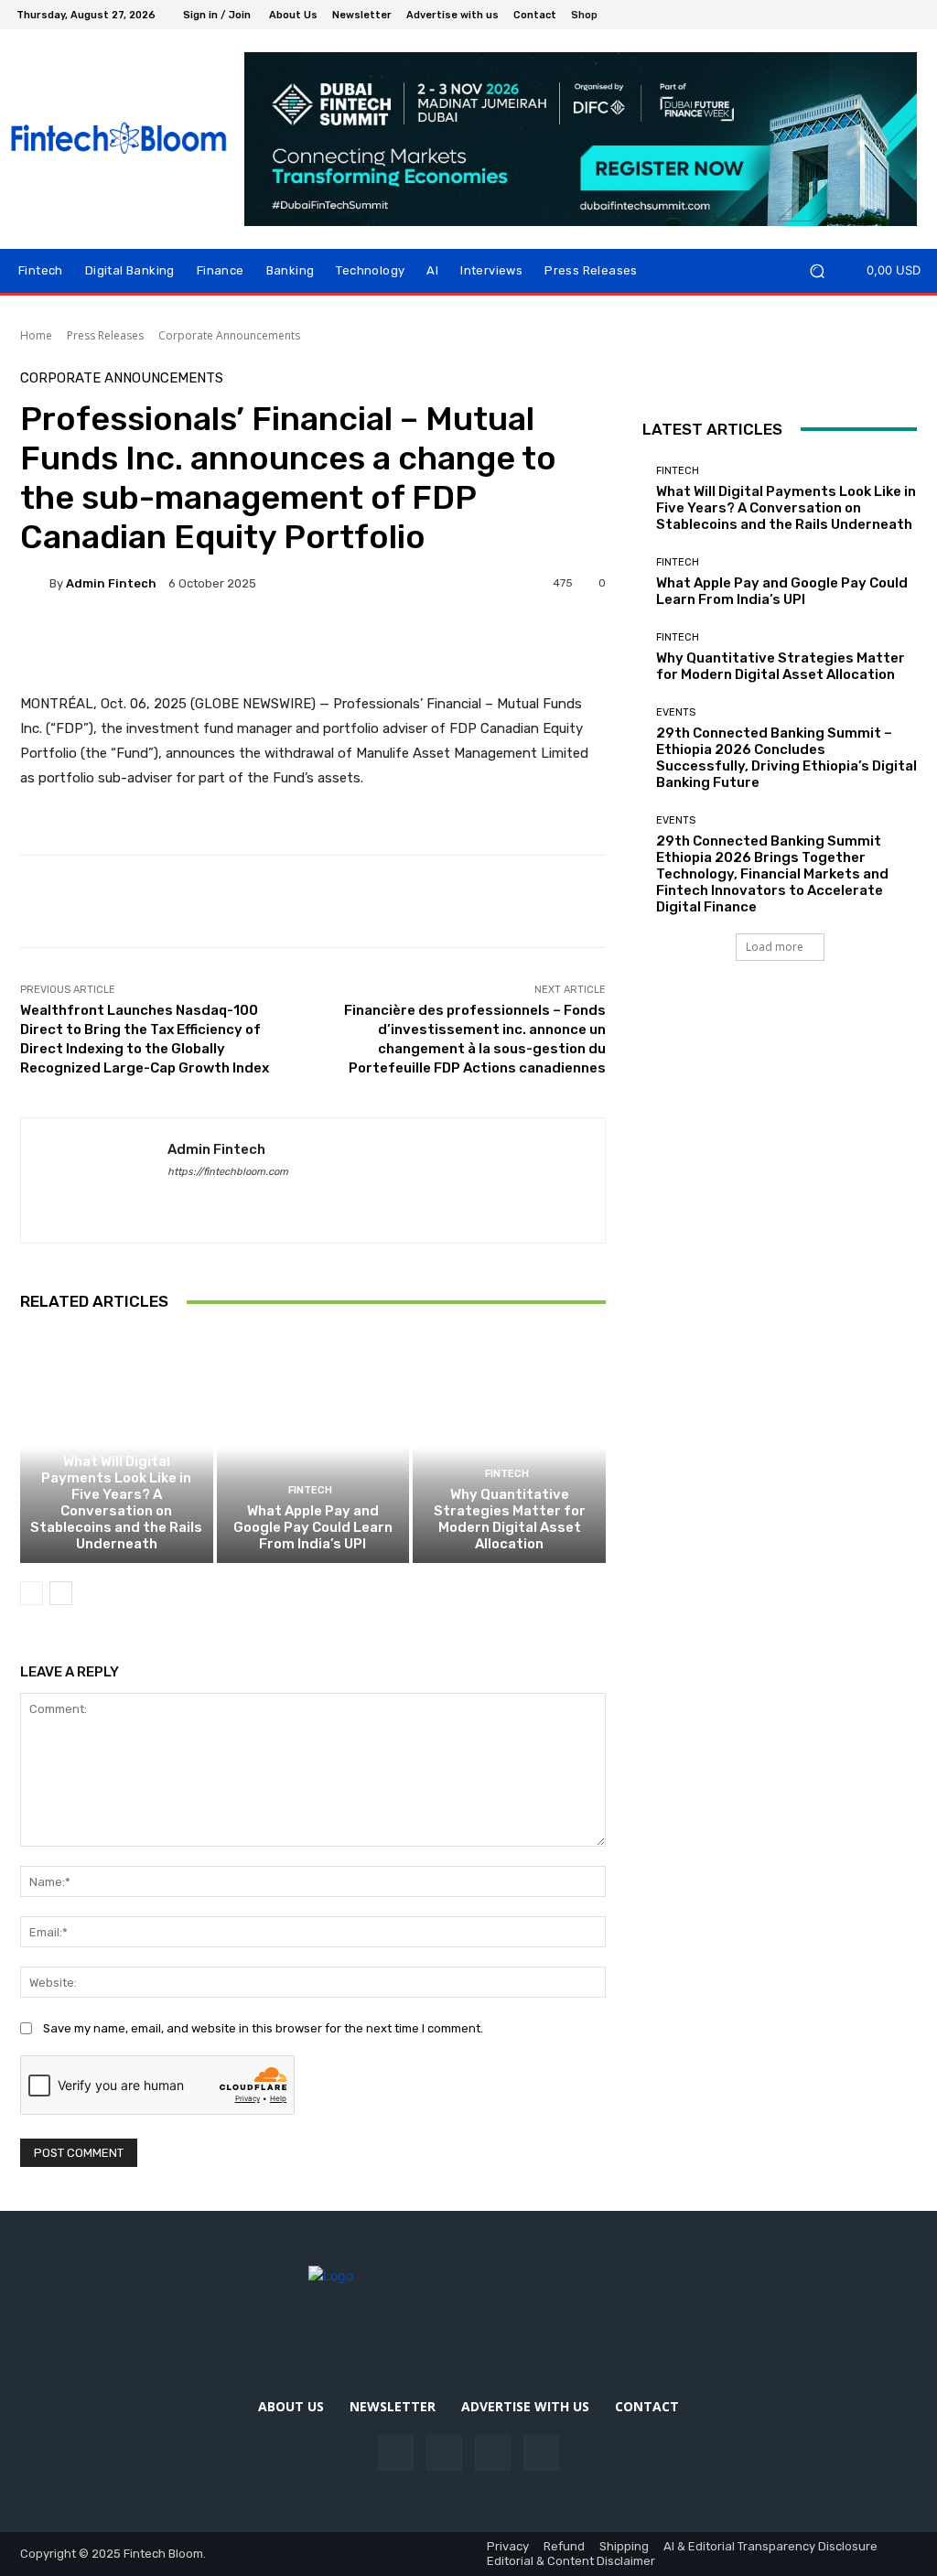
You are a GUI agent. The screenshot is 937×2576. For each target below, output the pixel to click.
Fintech (114, 1441)
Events (676, 712)
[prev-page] (32, 1593)
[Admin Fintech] (35, 583)
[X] (910, 15)
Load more (775, 947)
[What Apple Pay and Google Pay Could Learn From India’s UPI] (313, 1447)
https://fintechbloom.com (228, 1172)
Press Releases (105, 335)
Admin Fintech (111, 583)
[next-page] (61, 1593)
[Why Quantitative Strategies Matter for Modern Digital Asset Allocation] (509, 1447)
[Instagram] (866, 15)
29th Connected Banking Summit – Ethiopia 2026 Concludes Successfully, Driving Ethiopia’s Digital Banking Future (786, 758)
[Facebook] (844, 15)
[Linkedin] (888, 15)
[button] (817, 270)
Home (36, 335)
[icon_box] (594, 17)
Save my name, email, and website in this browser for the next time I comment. (263, 2028)
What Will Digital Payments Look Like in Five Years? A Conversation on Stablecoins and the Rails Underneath (116, 1503)
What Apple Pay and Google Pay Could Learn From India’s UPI (313, 1527)
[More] (598, 646)
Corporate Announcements (229, 335)
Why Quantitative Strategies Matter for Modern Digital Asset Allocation (510, 1519)
